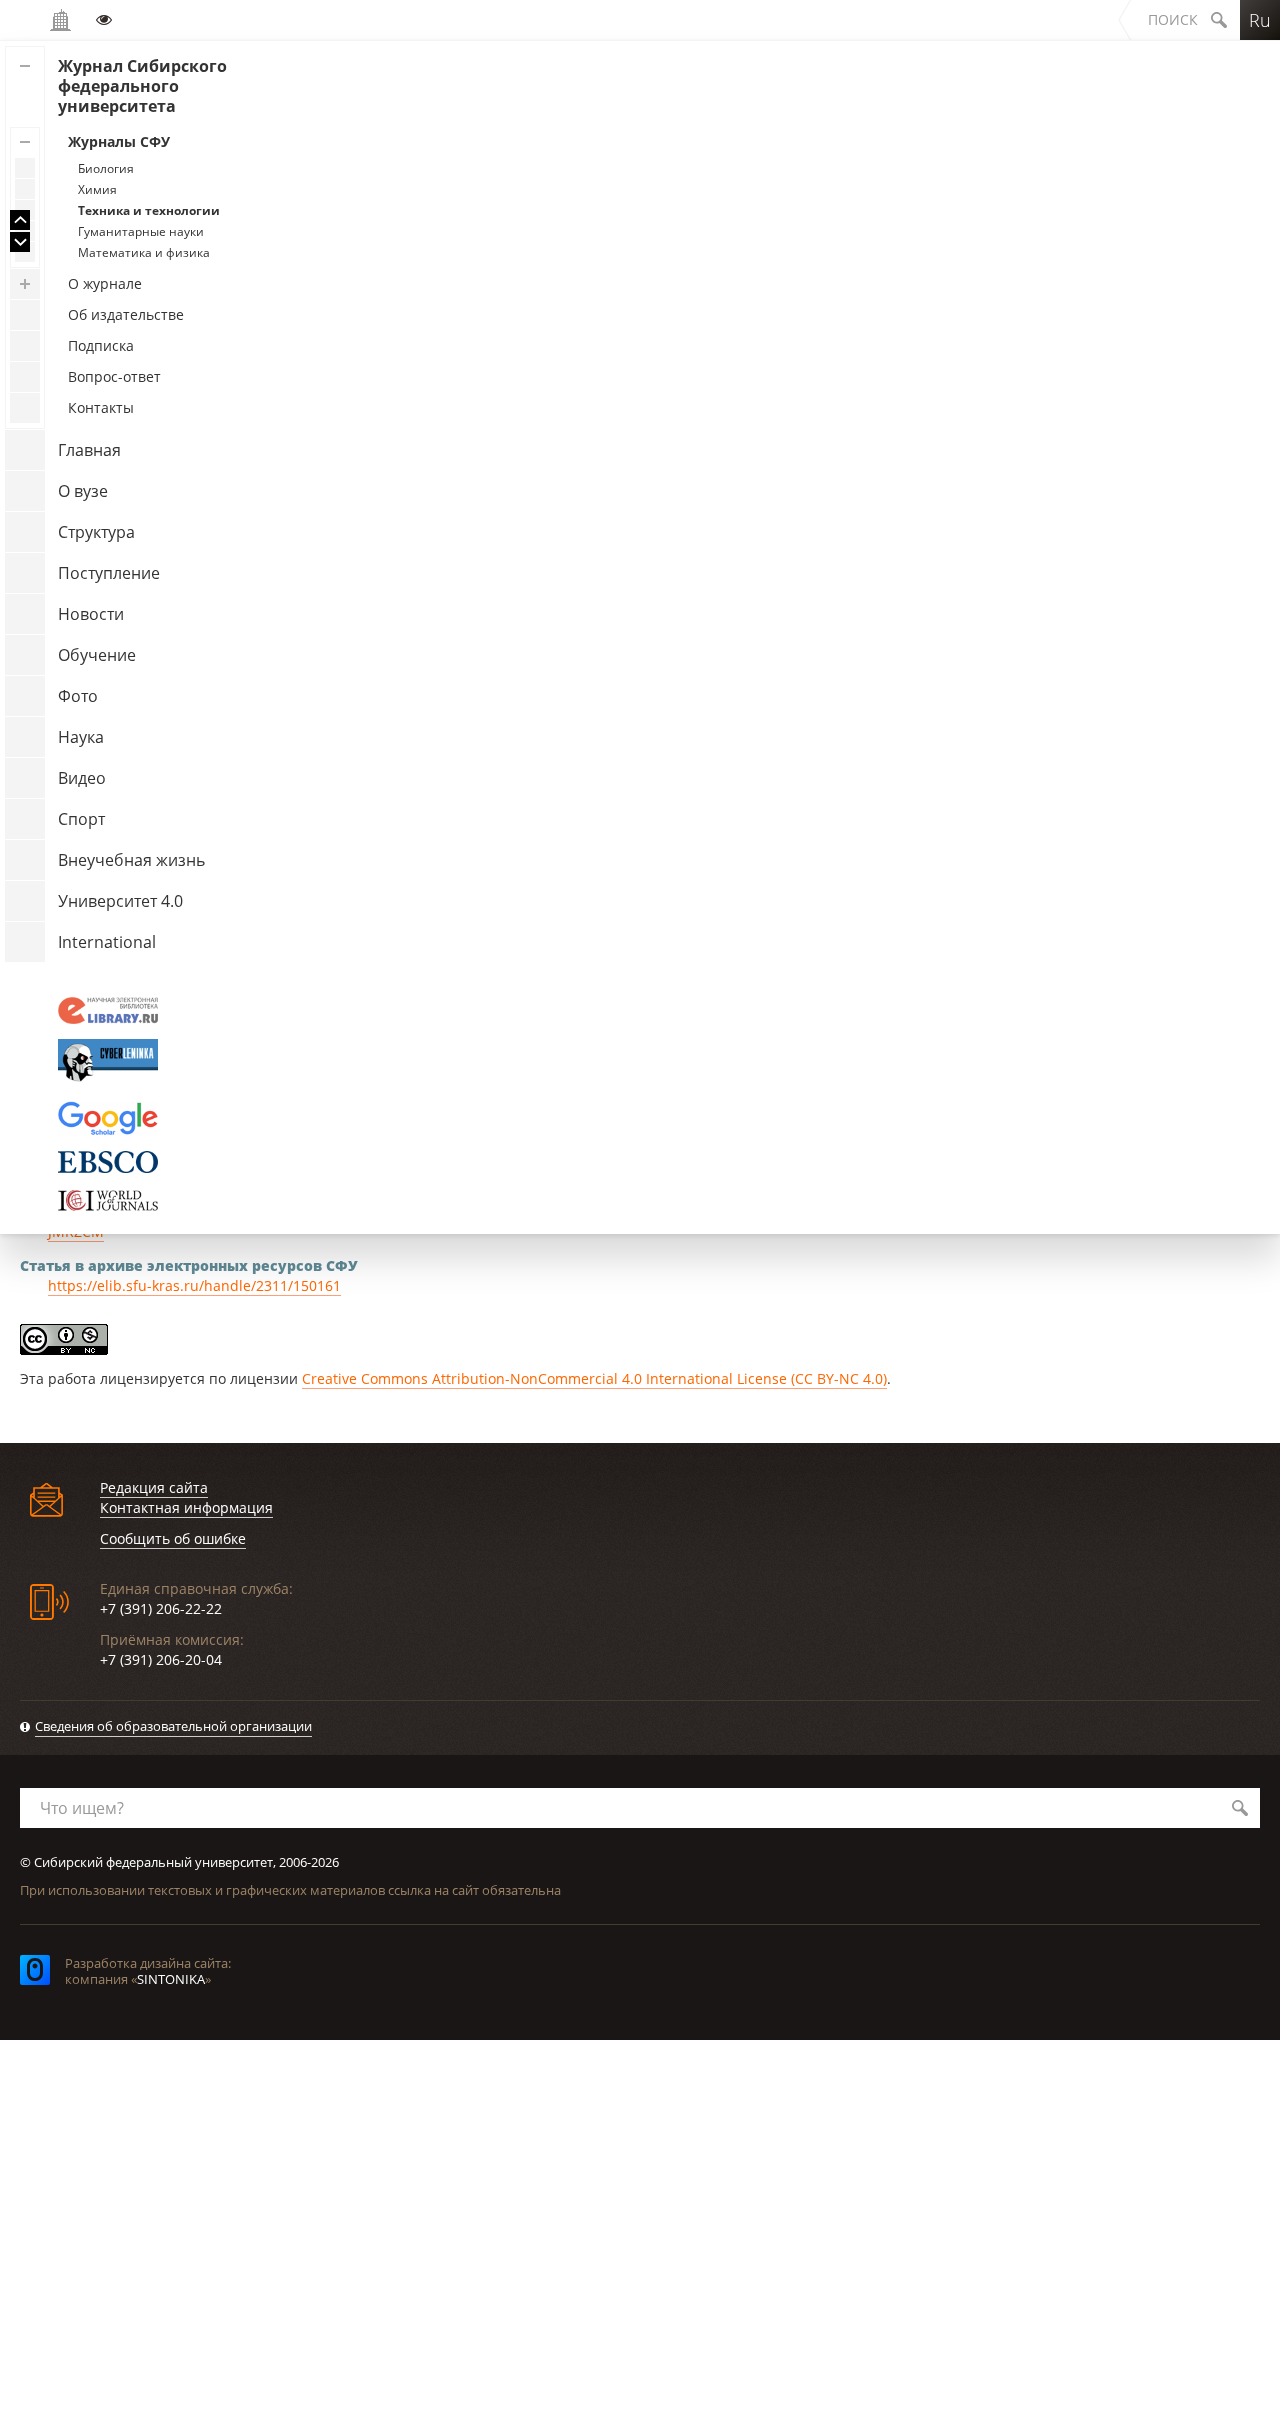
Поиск (1173, 19)
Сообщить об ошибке (173, 1538)
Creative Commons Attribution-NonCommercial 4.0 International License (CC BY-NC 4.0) (594, 1378)
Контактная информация (186, 1507)
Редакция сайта (154, 1487)
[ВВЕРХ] (20, 220)
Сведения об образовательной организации (173, 1726)
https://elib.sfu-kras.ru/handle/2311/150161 (194, 1285)
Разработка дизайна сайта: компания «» (148, 1971)
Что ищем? (82, 1808)
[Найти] (1240, 1808)
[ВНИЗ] (20, 242)
